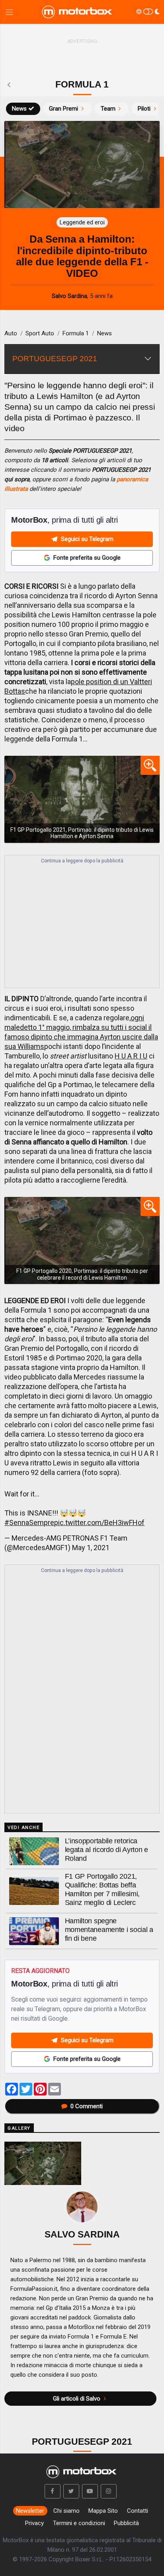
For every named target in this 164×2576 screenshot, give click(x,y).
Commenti (87, 2106)
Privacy (34, 2523)
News (19, 109)
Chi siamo (66, 2511)
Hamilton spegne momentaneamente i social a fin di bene (109, 1930)
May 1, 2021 (91, 1548)
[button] (53, 2491)
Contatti (138, 2511)
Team (108, 109)
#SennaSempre (29, 1522)
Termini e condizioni (79, 2523)
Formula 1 (76, 333)
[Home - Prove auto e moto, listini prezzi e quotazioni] (78, 12)
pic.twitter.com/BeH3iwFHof (99, 1522)
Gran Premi (63, 109)
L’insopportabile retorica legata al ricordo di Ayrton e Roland (106, 1850)
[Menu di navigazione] (9, 12)
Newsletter (30, 2511)
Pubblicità (126, 2523)
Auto (11, 333)
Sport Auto (40, 333)
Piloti (144, 109)
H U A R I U (131, 1056)
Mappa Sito (103, 2511)
